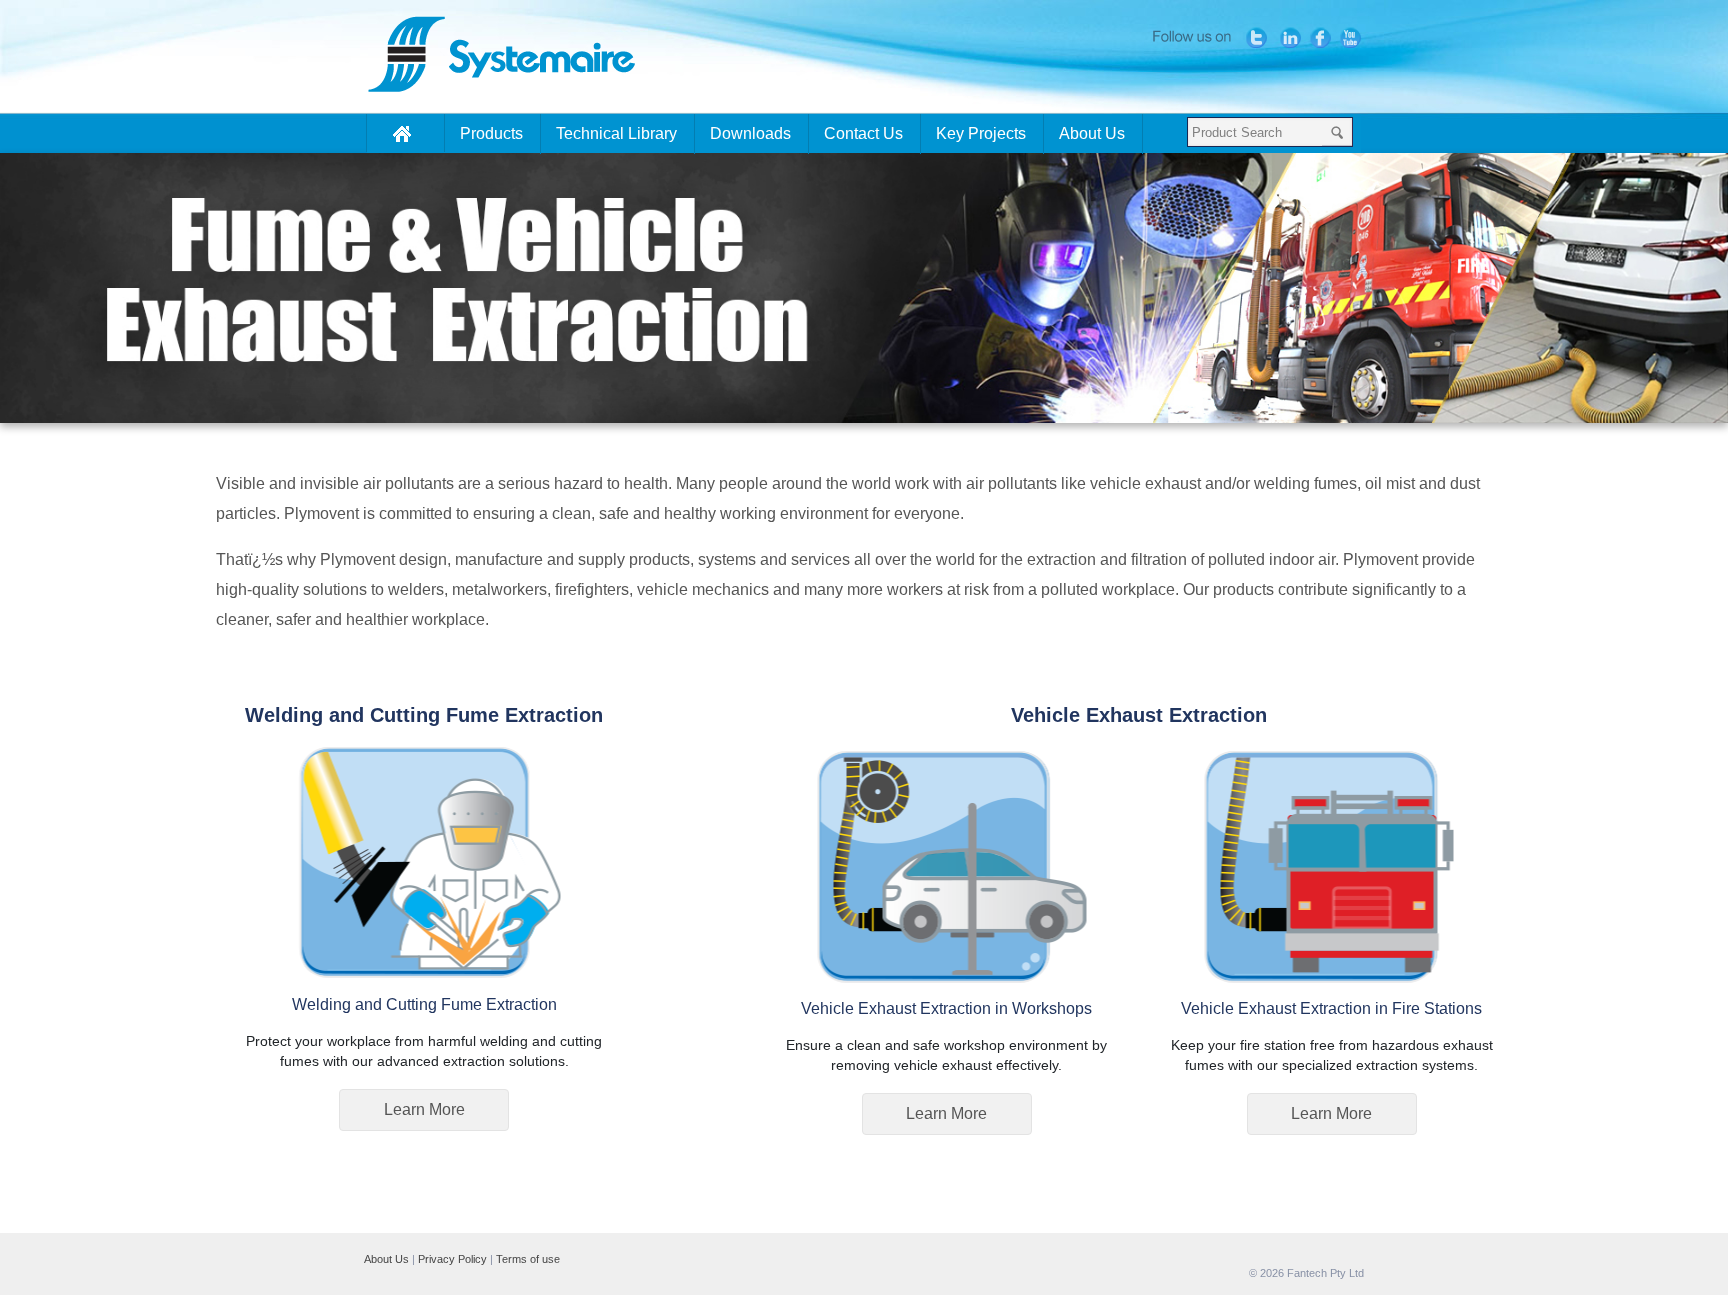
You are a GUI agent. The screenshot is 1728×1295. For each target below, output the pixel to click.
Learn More (424, 1109)
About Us (386, 1259)
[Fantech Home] (405, 133)
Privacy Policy (452, 1259)
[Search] (1337, 132)
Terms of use (528, 1259)
